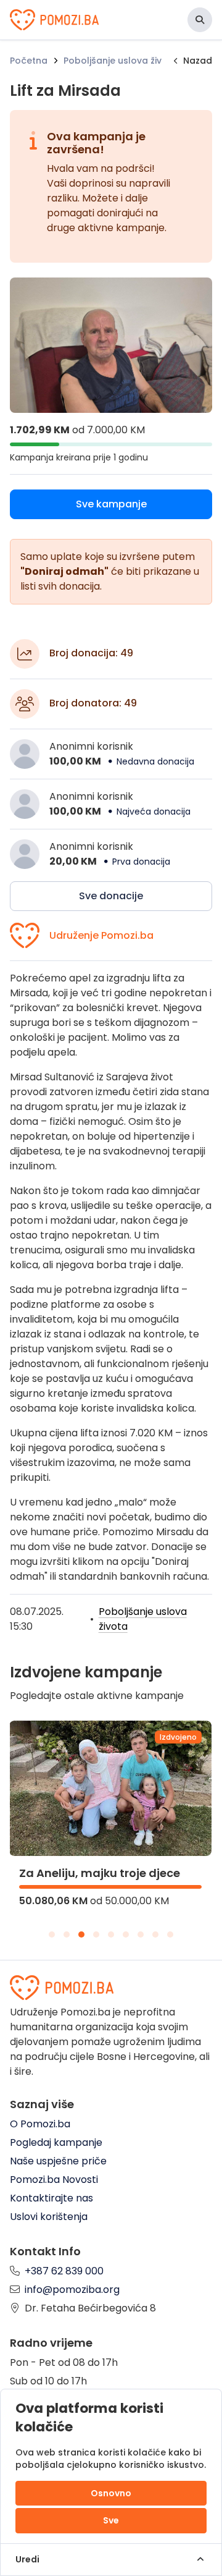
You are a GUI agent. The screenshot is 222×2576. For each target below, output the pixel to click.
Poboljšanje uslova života (121, 61)
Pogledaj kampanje (56, 2142)
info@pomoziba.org (72, 2290)
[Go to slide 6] (126, 1934)
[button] (200, 20)
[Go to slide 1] (52, 1934)
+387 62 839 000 (64, 2271)
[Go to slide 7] (141, 1934)
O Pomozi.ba (40, 2124)
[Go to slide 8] (155, 1934)
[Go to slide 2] (67, 1934)
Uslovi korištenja (49, 2217)
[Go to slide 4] (96, 1934)
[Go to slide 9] (170, 1934)
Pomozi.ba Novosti (54, 2180)
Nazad (198, 61)
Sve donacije (111, 896)
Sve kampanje (111, 504)
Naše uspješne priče (58, 2161)
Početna (29, 61)
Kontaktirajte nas (51, 2198)
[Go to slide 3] (81, 1934)
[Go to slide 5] (111, 1934)
